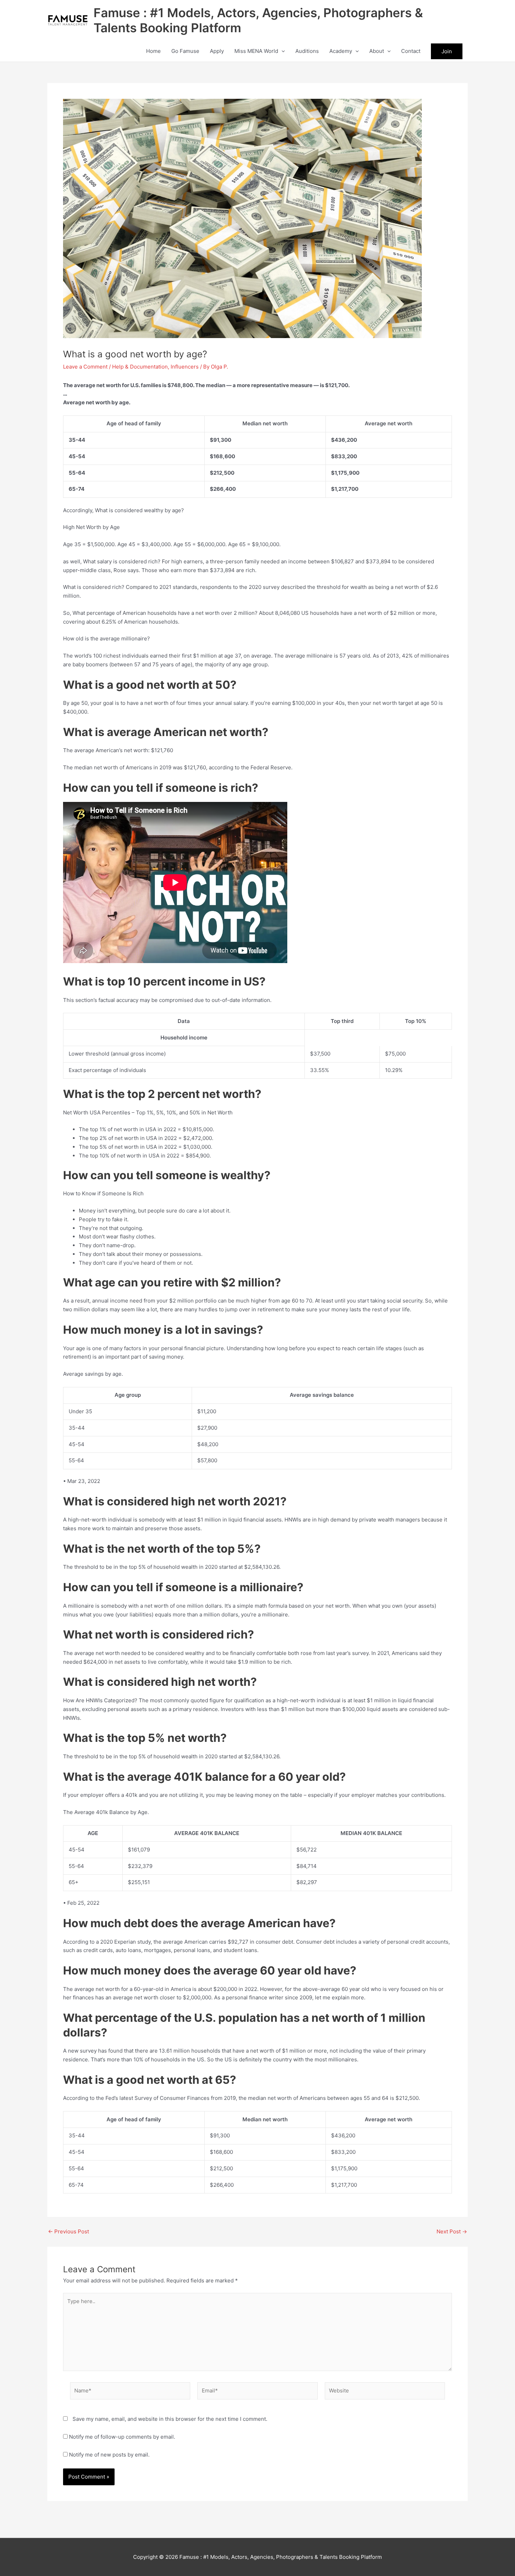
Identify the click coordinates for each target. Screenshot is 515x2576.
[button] (281, 51)
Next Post (452, 2231)
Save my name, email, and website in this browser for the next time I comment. (170, 2419)
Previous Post (68, 2231)
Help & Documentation (140, 367)
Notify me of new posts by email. (109, 2455)
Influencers (185, 367)
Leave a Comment (85, 367)
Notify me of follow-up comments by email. (122, 2437)
